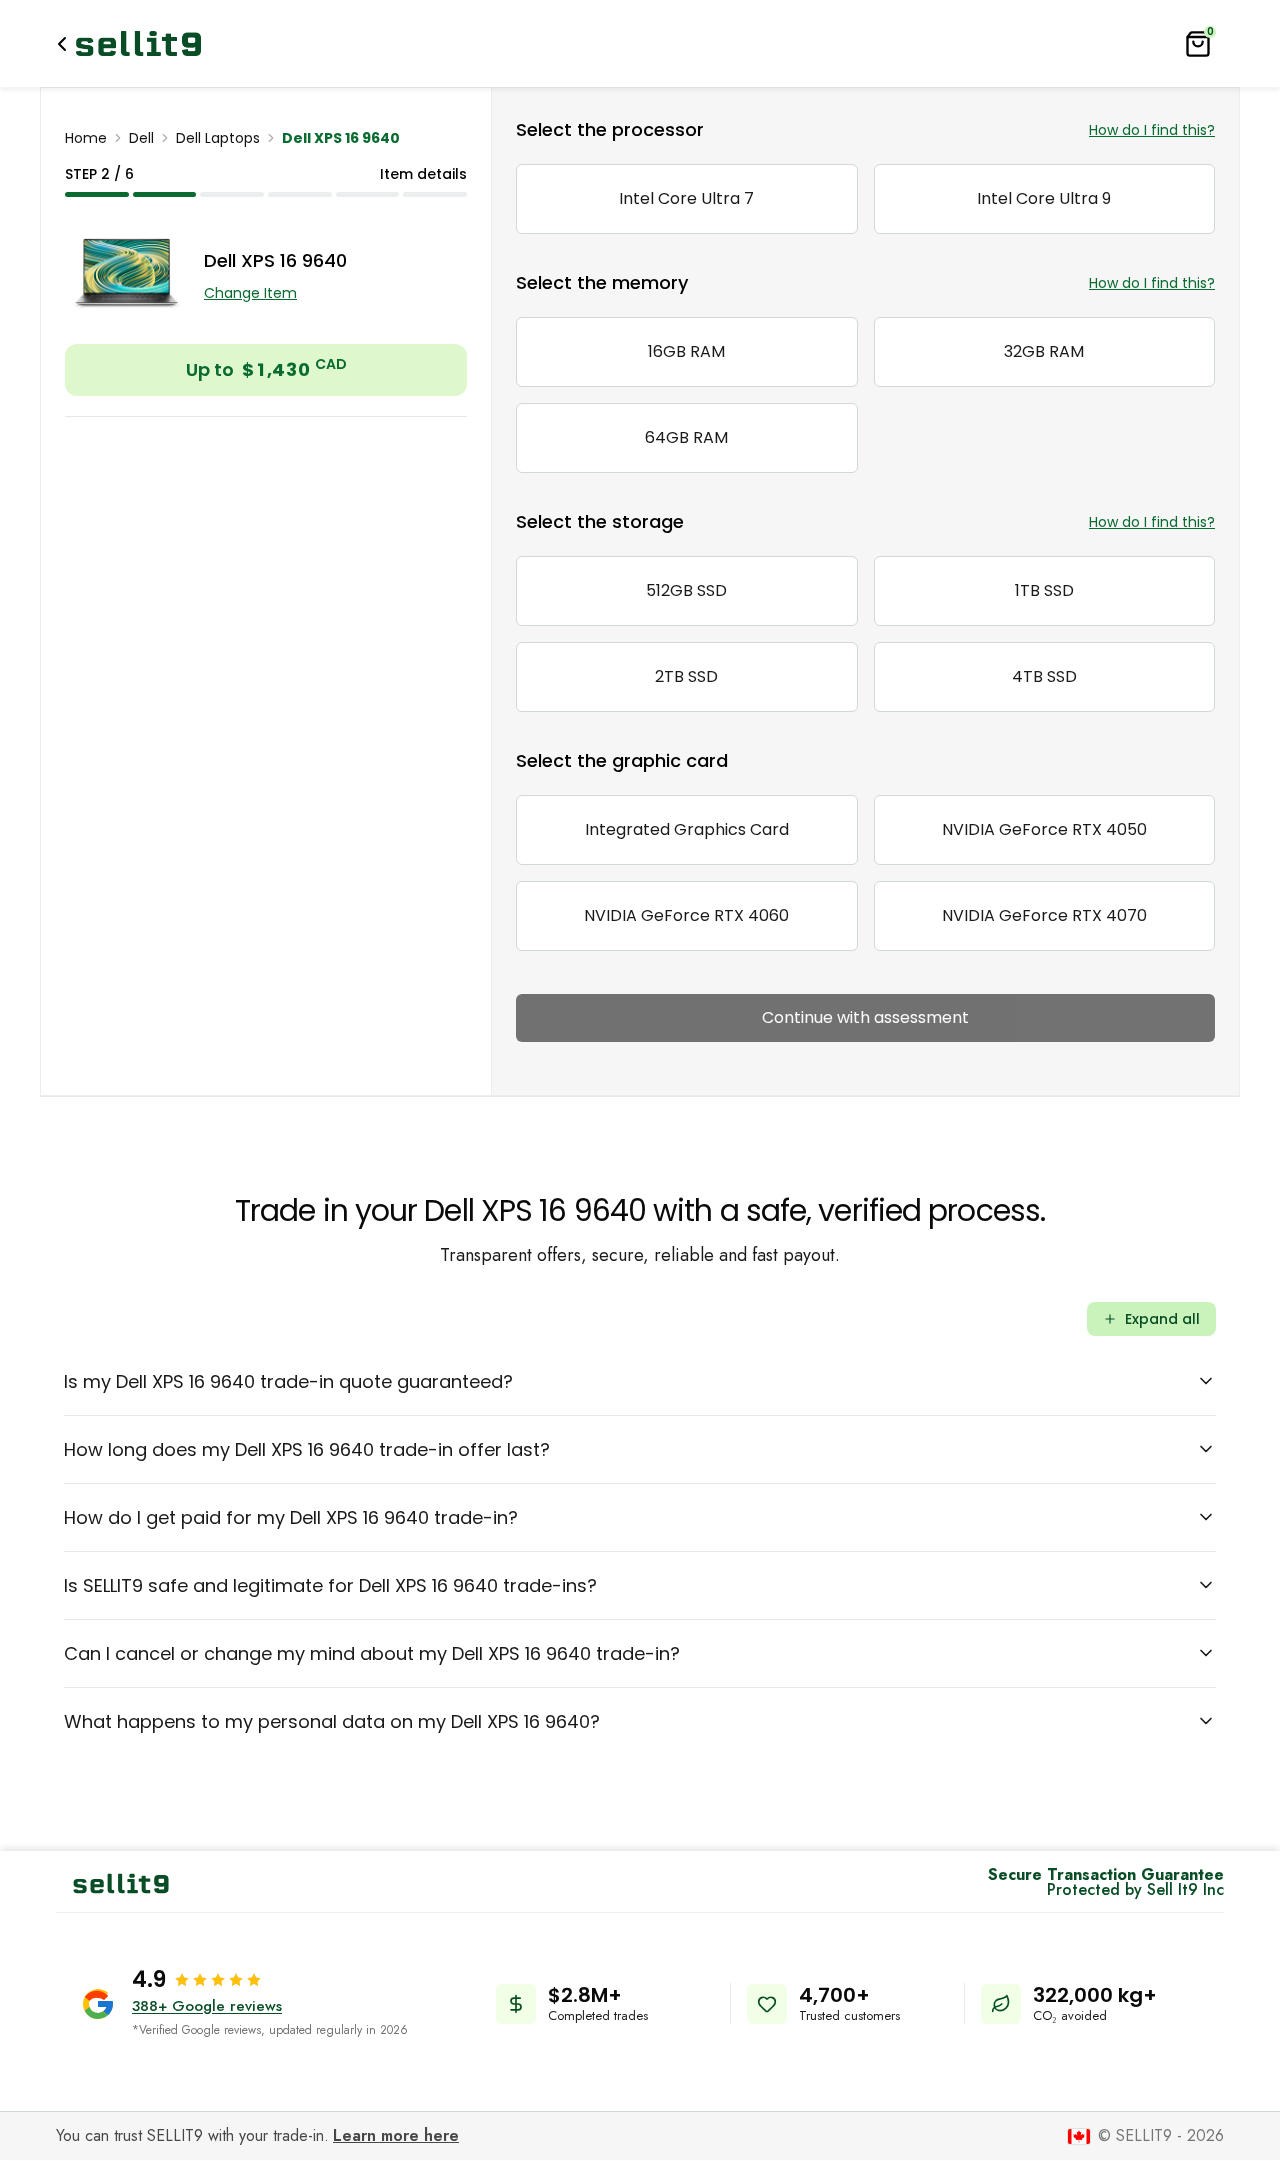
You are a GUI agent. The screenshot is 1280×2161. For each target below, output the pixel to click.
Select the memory (602, 282)
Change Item (250, 293)
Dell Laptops (218, 138)
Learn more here (396, 2135)
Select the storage (600, 521)
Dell (141, 138)
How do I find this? (1152, 130)
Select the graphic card (622, 760)
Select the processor (610, 129)
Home (86, 138)
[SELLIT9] (138, 43)
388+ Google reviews (207, 2006)
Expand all (1162, 1319)
